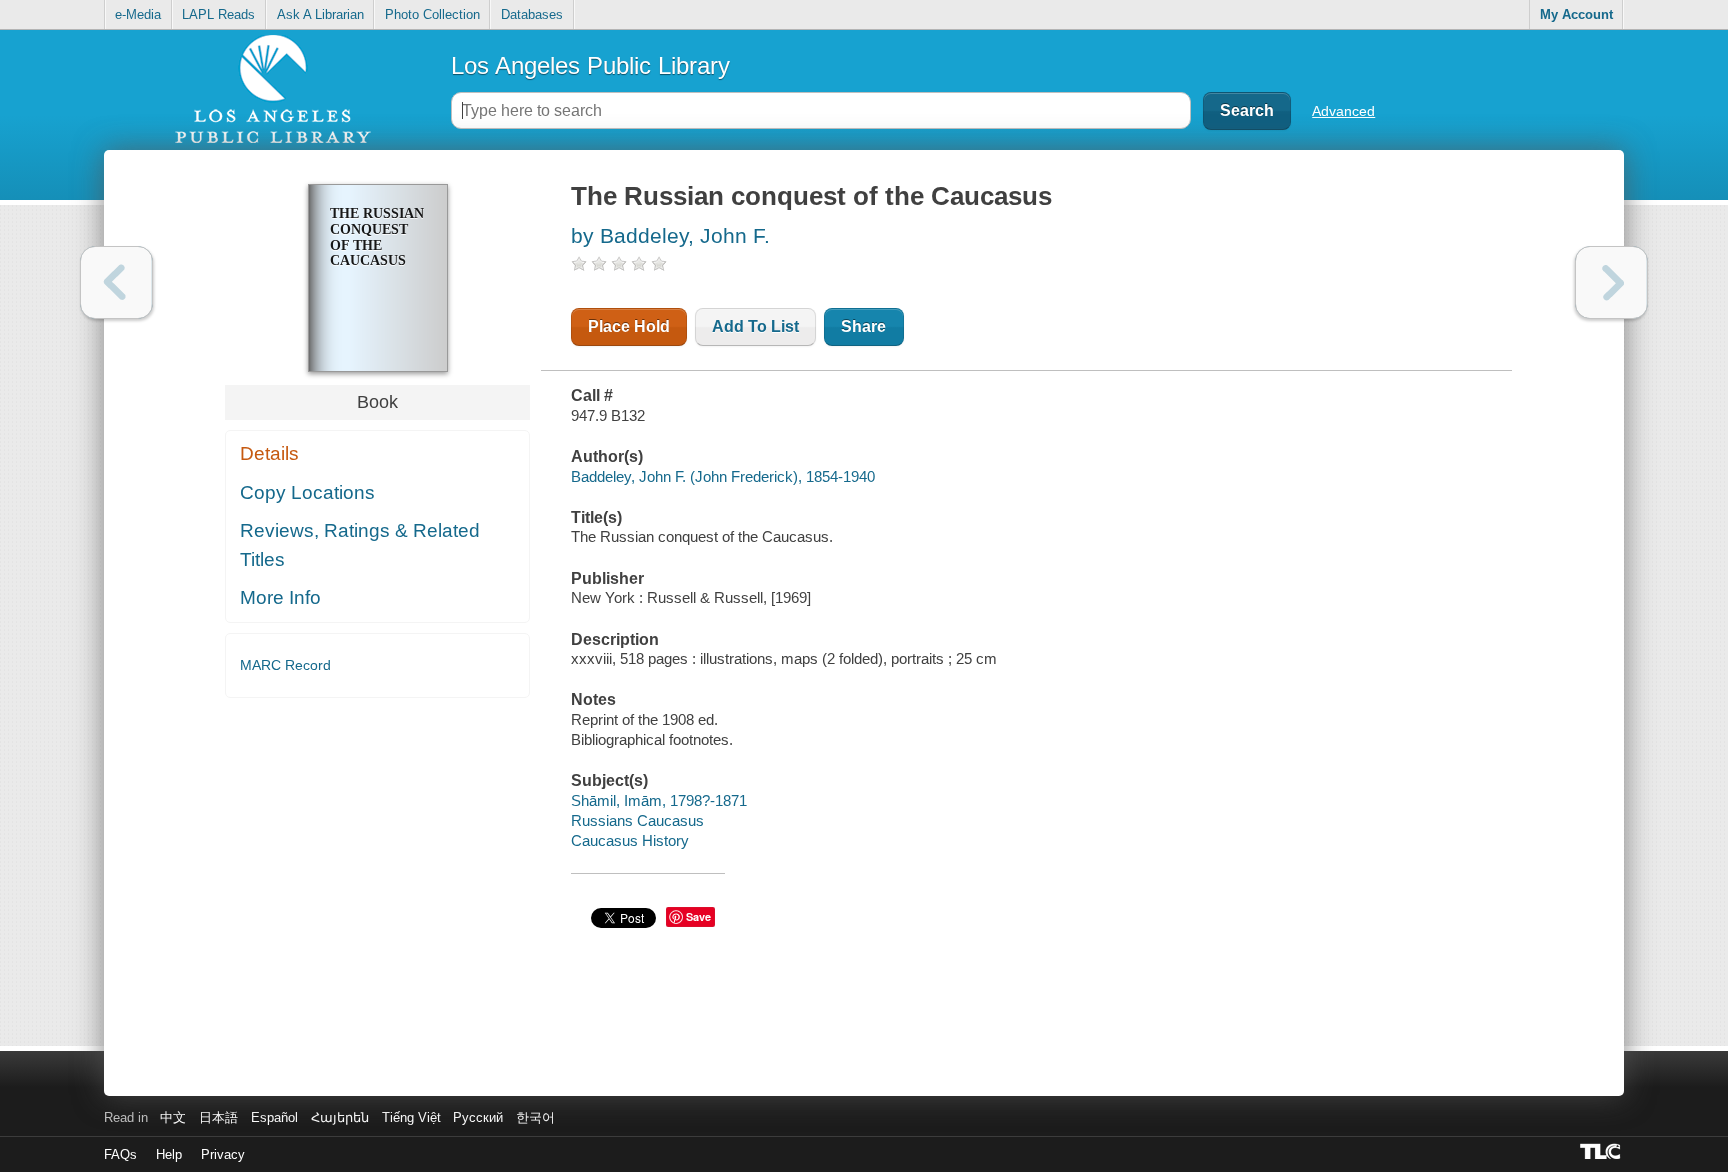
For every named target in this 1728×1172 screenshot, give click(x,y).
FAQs (120, 1154)
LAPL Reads (218, 14)
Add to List (755, 326)
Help (169, 1154)
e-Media (138, 14)
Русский (478, 1117)
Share (863, 326)
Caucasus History (630, 840)
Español (274, 1117)
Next (1611, 282)
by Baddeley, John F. (670, 235)
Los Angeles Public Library (590, 65)
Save (698, 916)
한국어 (535, 1117)
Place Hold (629, 326)
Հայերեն (340, 1117)
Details (269, 453)
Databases (532, 14)
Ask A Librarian (320, 14)
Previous (116, 282)
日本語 (218, 1117)
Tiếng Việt (411, 1117)
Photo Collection (432, 14)
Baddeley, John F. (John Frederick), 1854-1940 (723, 476)
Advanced (1343, 111)
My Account (1576, 14)
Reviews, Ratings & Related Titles (360, 545)
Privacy (223, 1154)
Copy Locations (307, 492)
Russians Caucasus (637, 820)
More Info (280, 597)
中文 (173, 1117)
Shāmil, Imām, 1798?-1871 (659, 800)
